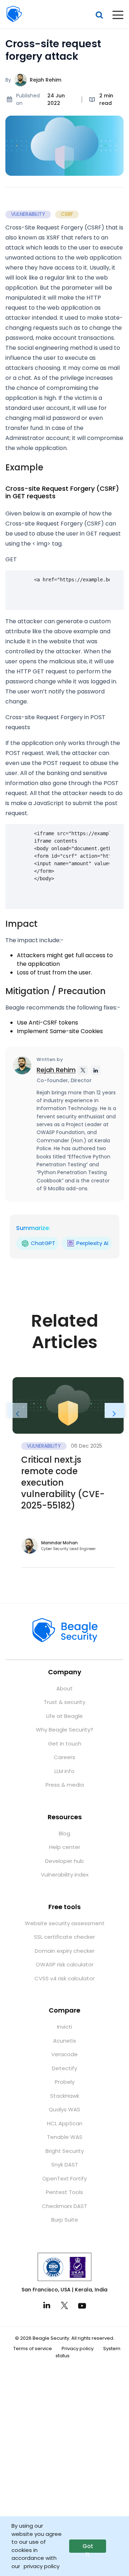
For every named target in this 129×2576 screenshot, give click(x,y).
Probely (65, 2082)
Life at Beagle (64, 1716)
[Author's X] (83, 1070)
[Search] (99, 15)
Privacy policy (78, 2349)
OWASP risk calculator (65, 1964)
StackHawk (65, 2096)
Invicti (64, 2027)
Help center (65, 1847)
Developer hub (64, 1861)
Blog (64, 1833)
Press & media (65, 1785)
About (64, 1688)
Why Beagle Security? (64, 1730)
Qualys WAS (64, 2109)
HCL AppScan (65, 2123)
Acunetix (64, 2041)
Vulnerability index (65, 1875)
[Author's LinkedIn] (96, 1070)
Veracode (64, 2054)
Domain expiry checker (65, 1951)
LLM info (64, 1771)
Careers (64, 1757)
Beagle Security (14, 14)
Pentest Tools (64, 2192)
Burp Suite (65, 2220)
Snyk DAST (65, 2165)
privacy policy (42, 2566)
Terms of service (33, 2349)
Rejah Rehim (46, 80)
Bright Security (65, 2151)
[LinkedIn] (47, 2305)
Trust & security (64, 1702)
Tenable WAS (65, 2137)
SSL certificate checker (64, 1937)
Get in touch (65, 1744)
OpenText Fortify (64, 2178)
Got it (88, 2548)
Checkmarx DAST (64, 2206)
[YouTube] (82, 2305)
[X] (64, 2305)
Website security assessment (65, 1923)
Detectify (64, 2068)
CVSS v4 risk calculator (64, 1978)
